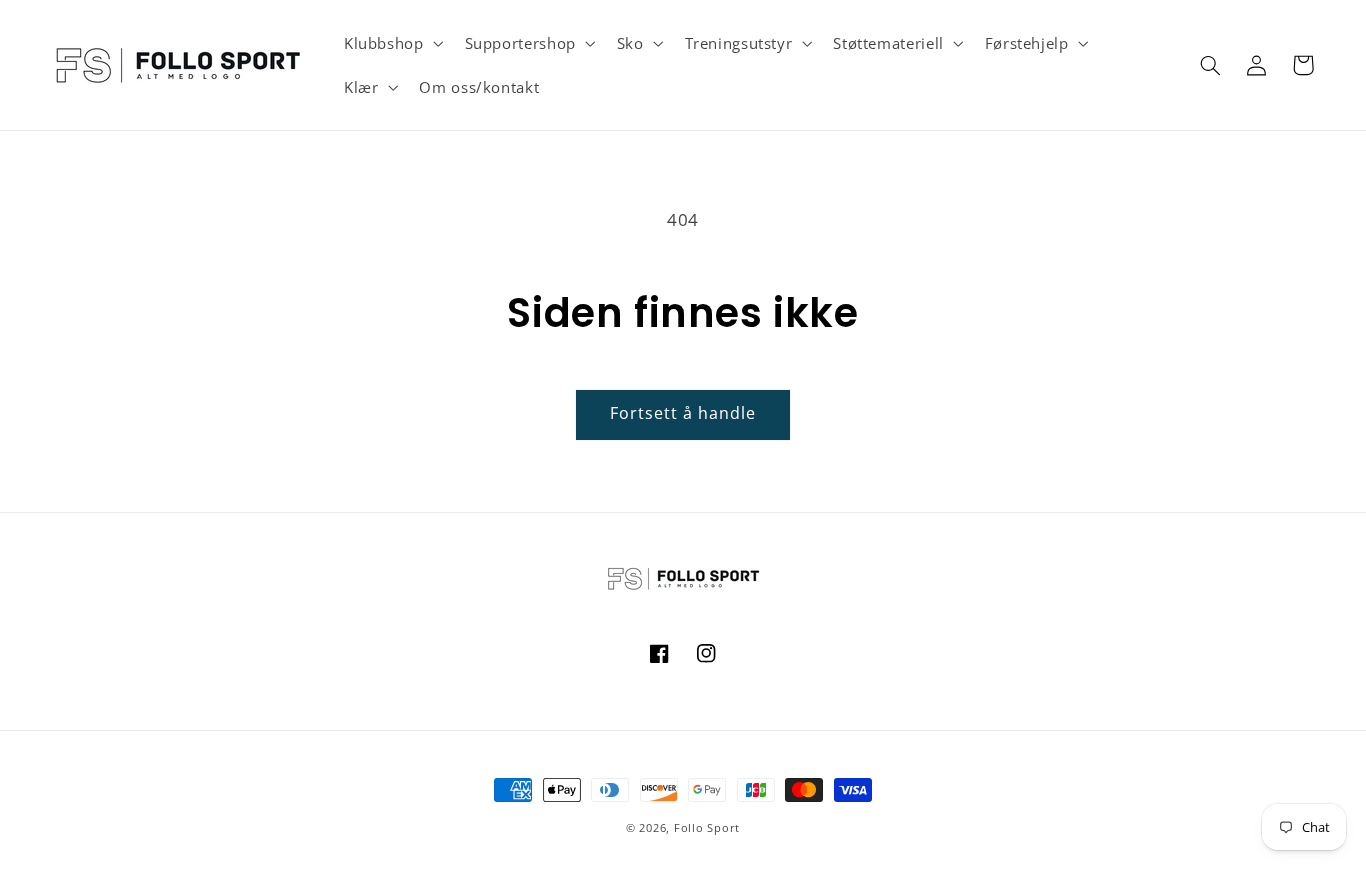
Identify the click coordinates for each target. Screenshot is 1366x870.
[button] (391, 43)
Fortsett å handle (683, 413)
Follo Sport (707, 828)
